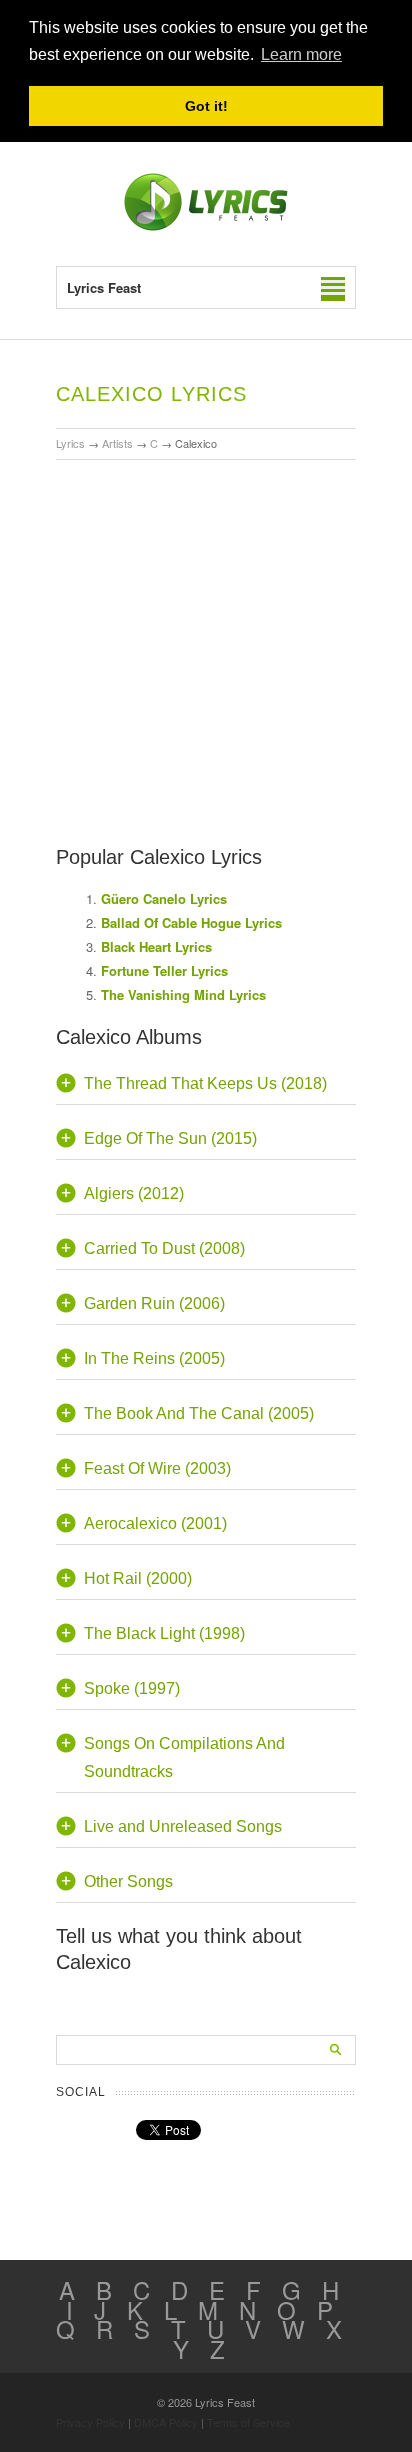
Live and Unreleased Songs (183, 1826)
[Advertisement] (206, 595)
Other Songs (128, 1881)
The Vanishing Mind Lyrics (183, 994)
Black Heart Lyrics (156, 946)
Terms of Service (248, 2422)
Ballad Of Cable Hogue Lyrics (191, 922)
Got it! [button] (206, 106)
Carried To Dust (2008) (164, 1248)
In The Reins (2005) (154, 1358)
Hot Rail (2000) (138, 1578)
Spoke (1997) (132, 1688)
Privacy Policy (90, 2422)
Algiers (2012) (134, 1193)
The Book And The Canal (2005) (199, 1413)
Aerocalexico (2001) (155, 1523)
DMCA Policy (166, 2422)
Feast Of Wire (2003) (157, 1468)
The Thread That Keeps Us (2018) (205, 1083)
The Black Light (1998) (164, 1633)
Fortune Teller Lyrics (164, 970)
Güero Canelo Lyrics (164, 898)
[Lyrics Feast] (206, 226)
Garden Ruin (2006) (154, 1303)
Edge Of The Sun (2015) (170, 1138)
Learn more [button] (301, 54)
